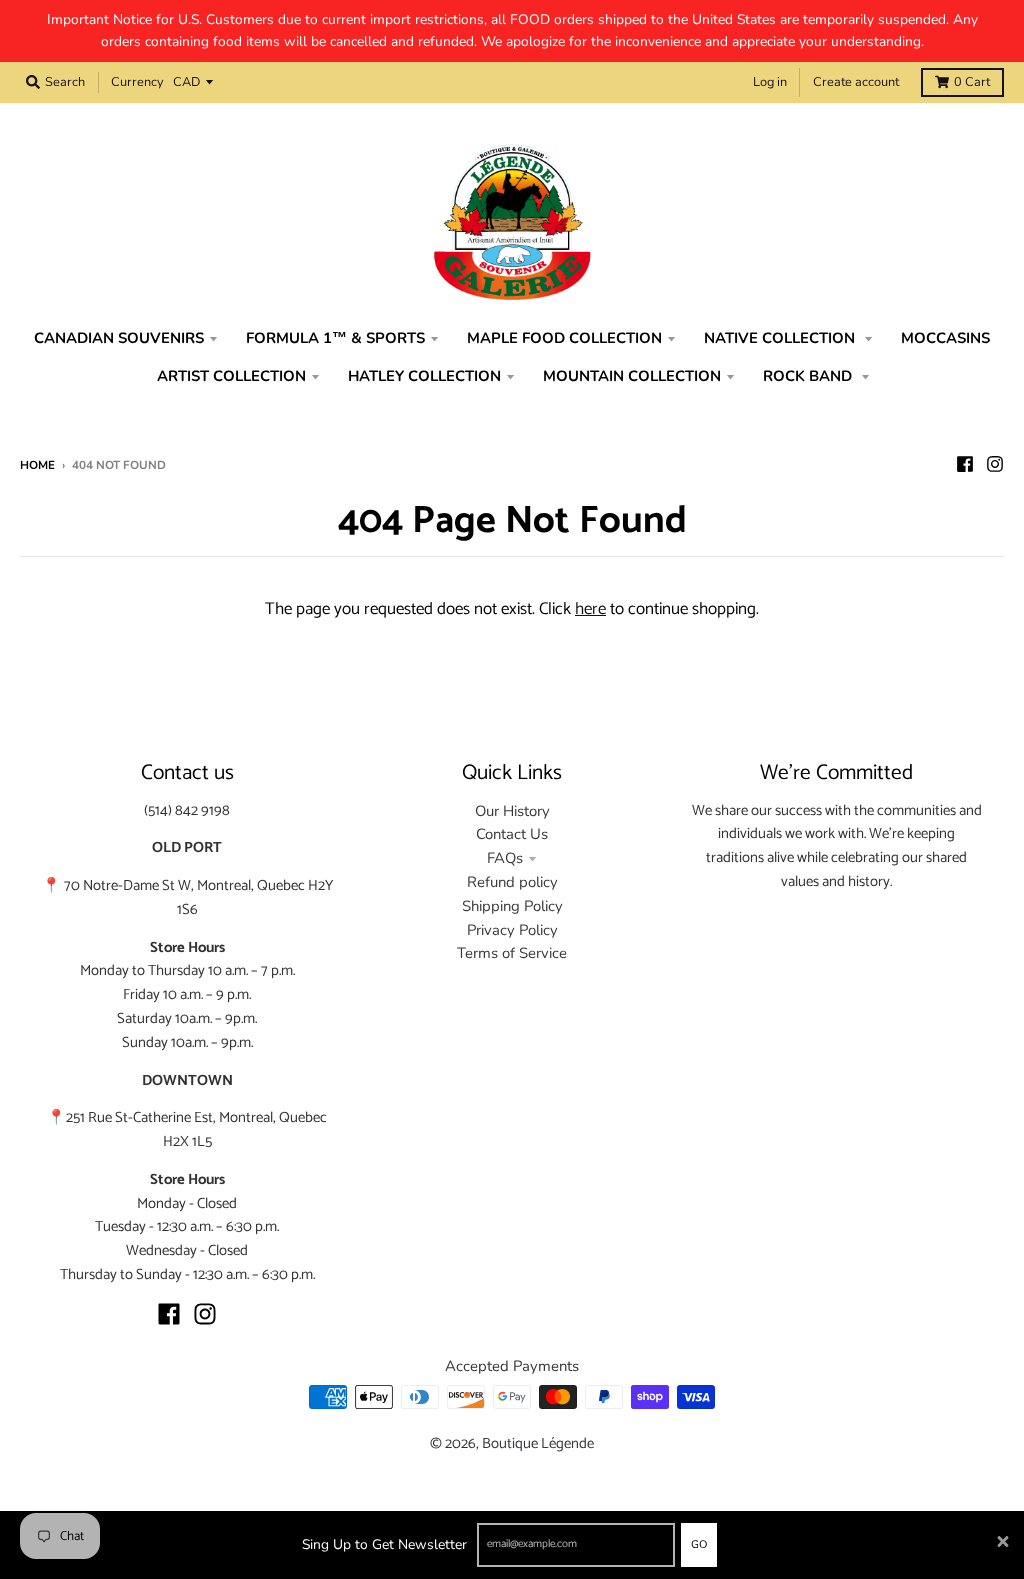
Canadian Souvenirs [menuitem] (119, 338)
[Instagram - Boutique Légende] (995, 464)
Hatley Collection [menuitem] (424, 376)
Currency (137, 82)
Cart (972, 82)
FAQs (505, 858)
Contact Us (512, 834)
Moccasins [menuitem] (945, 338)
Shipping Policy (512, 906)
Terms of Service (512, 953)
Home (37, 465)
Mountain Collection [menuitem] (632, 376)
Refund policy (512, 882)
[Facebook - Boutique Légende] (965, 464)
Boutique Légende (538, 1444)
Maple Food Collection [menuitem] (564, 338)
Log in (770, 82)
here (590, 609)
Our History (512, 811)
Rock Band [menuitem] (809, 376)
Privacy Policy (512, 930)
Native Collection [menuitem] (781, 338)
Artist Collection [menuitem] (231, 376)
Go (699, 1544)
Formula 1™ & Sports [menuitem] (335, 338)
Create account (856, 82)
